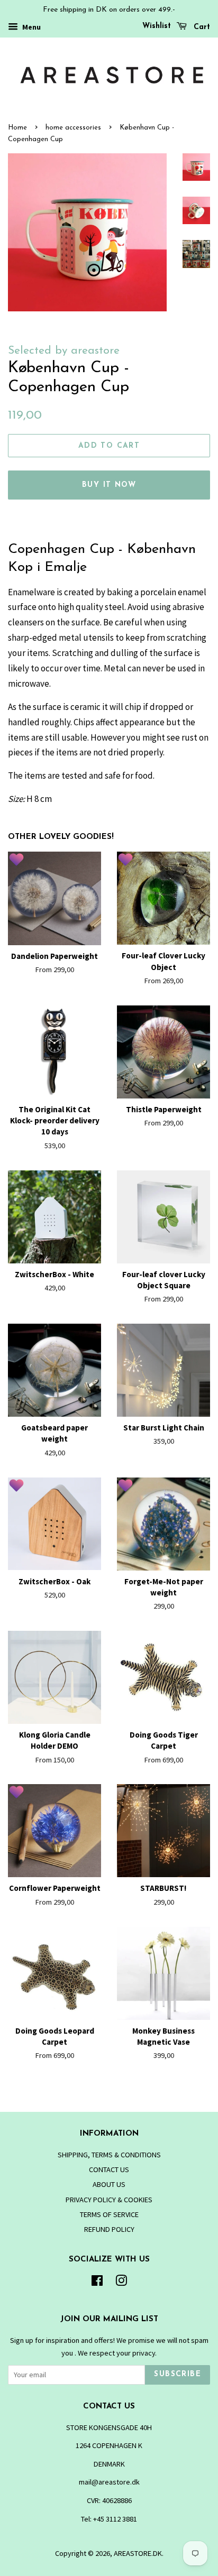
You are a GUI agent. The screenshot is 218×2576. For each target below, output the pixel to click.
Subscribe (178, 2374)
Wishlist (157, 26)
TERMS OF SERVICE (109, 2214)
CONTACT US (109, 2169)
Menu (31, 27)
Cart (201, 27)
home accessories (73, 128)
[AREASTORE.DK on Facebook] (97, 2283)
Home (17, 128)
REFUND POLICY (109, 2229)
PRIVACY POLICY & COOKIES (109, 2200)
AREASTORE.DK (138, 2553)
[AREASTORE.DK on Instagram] (121, 2283)
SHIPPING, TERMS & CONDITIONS (109, 2155)
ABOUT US (109, 2184)
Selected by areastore (64, 351)
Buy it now (109, 485)
